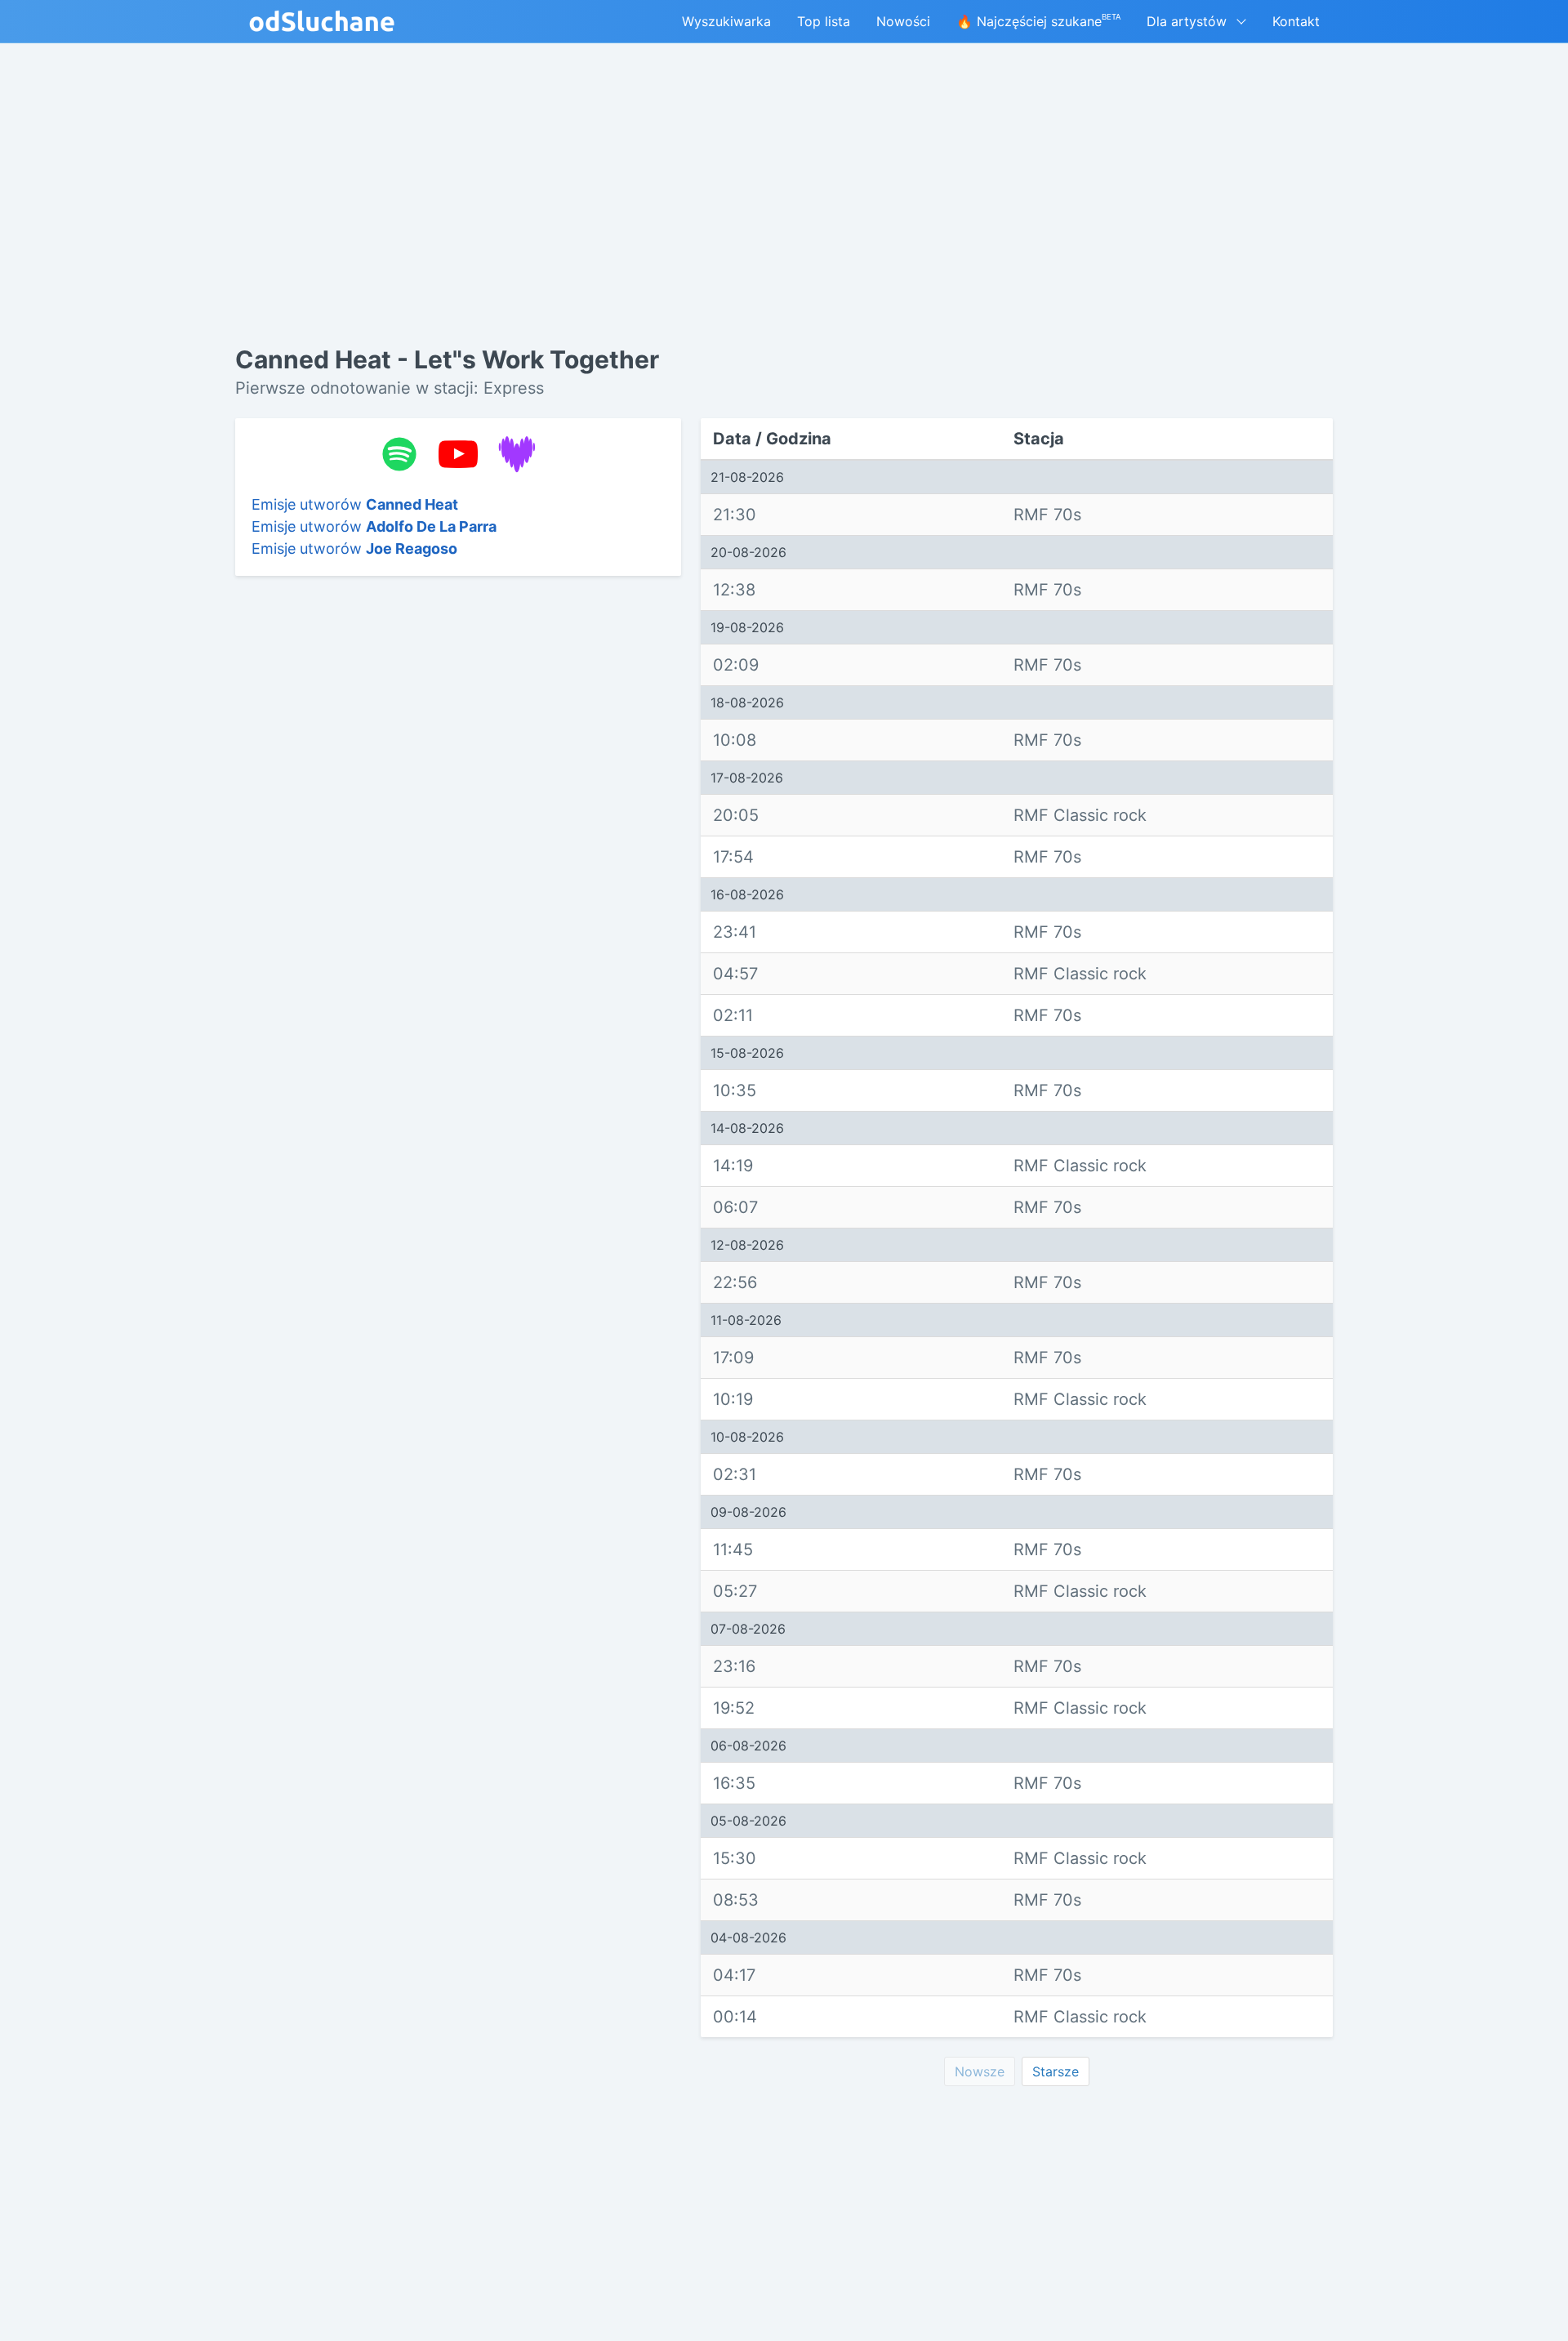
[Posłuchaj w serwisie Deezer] (517, 454)
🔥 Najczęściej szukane (1038, 21)
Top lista (824, 21)
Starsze (1056, 2071)
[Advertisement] (458, 841)
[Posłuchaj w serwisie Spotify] (399, 454)
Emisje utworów (355, 504)
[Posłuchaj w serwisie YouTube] (458, 454)
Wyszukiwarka (726, 21)
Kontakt (1296, 21)
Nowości (903, 21)
